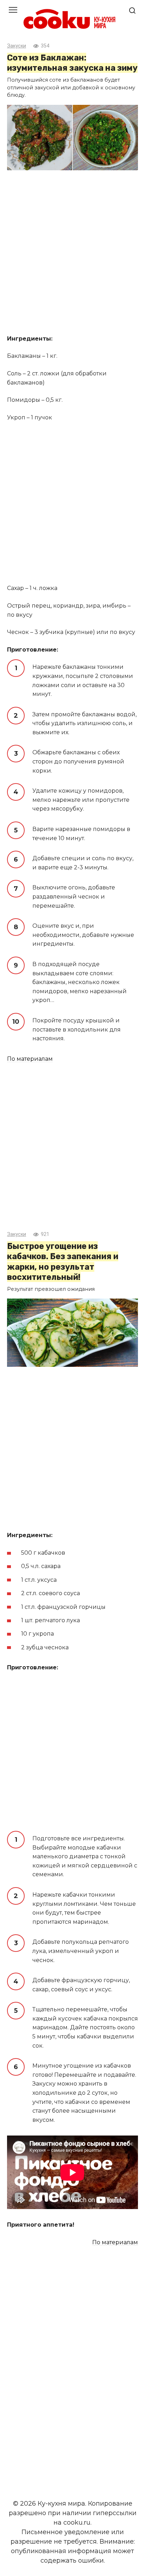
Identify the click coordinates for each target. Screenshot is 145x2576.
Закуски (17, 46)
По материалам (30, 1059)
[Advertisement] (72, 253)
